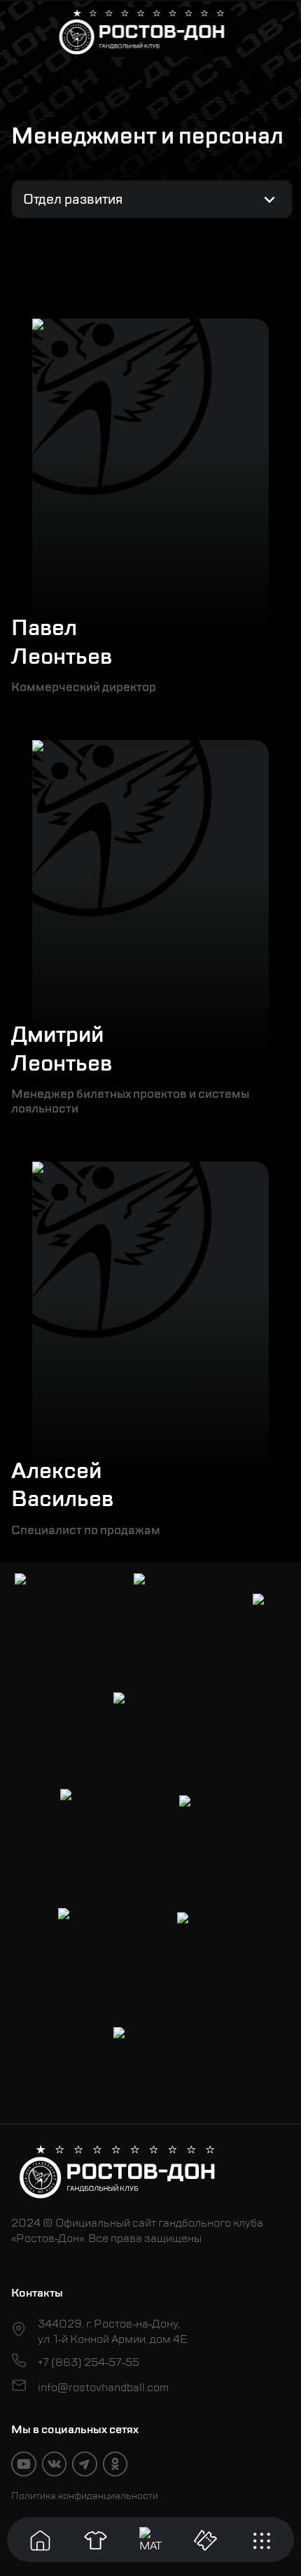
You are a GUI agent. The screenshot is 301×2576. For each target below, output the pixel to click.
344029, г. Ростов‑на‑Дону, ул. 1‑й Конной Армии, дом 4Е (113, 2332)
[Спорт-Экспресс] (150, 1729)
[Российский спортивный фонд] (150, 2064)
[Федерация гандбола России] (97, 1826)
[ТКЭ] (269, 1610)
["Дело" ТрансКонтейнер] (95, 1945)
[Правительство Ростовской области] (171, 1610)
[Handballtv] (210, 1945)
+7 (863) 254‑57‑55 (89, 2362)
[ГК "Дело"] (210, 1826)
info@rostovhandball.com (103, 2388)
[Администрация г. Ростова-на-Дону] (52, 1610)
